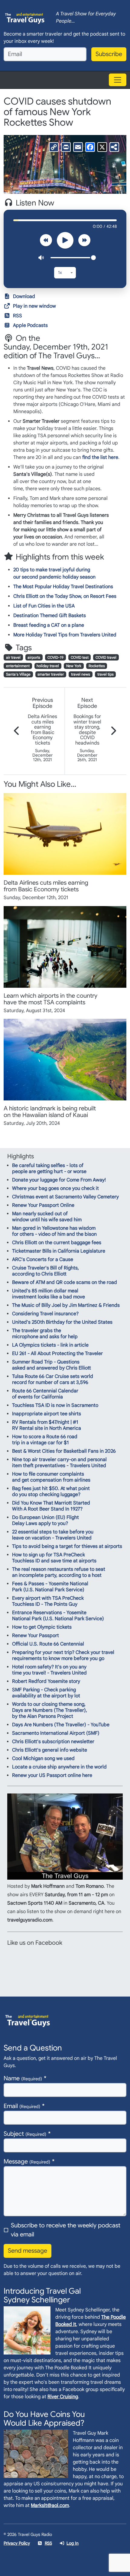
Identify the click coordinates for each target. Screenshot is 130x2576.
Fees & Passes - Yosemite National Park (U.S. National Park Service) (50, 1587)
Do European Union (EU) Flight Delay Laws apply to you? (45, 1520)
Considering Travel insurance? (45, 1314)
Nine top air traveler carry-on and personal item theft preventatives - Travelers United (59, 1463)
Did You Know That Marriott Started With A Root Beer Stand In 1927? (51, 1506)
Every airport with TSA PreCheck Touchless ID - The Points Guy (48, 1601)
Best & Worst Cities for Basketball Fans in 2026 (64, 1451)
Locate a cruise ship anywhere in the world (59, 1767)
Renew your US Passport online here (52, 1775)
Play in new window (34, 306)
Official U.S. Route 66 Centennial (48, 1644)
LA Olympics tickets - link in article (50, 1345)
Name (23, 2078)
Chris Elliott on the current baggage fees (57, 1243)
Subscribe (109, 54)
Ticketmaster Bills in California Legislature (59, 1251)
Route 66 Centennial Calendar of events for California (45, 1394)
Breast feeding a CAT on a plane (49, 625)
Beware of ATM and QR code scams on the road (65, 1282)
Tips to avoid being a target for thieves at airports (67, 1546)
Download (24, 297)
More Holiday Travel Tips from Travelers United (65, 635)
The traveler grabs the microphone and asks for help (45, 1334)
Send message (28, 2251)
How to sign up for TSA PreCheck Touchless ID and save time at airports (54, 1558)
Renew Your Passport (36, 1636)
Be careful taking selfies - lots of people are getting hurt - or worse (49, 1169)
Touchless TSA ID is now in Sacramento (55, 1405)
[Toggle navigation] (118, 80)
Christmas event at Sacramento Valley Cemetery (65, 1197)
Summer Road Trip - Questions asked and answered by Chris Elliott (52, 1365)
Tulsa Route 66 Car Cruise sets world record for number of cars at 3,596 (53, 1379)
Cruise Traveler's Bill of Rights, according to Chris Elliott (45, 1271)
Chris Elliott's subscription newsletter (53, 1742)
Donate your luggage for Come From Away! (59, 1180)
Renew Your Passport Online (43, 1205)
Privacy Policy (17, 2543)
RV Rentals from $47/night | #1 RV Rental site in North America (47, 1425)
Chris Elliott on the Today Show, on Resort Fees (65, 596)
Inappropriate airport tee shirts (47, 1414)
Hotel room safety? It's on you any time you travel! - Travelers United (49, 1670)
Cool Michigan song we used (43, 1759)
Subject (25, 2134)
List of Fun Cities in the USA (44, 606)
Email (22, 2106)
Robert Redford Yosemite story (46, 1681)
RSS (18, 316)
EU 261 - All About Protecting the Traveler (57, 1354)
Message (27, 2162)
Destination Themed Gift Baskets (50, 616)
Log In (73, 2543)
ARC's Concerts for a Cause (43, 1260)
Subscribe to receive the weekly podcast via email (66, 2230)
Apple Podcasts (30, 325)
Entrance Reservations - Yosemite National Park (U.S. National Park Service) (58, 1616)
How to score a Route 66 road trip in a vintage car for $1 (45, 1440)
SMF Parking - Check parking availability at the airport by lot (46, 1693)
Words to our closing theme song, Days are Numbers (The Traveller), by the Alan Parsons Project (50, 1710)
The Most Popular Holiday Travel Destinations (63, 587)
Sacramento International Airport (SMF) (56, 1733)
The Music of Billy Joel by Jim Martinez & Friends (66, 1305)
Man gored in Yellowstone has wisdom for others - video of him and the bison (54, 1231)
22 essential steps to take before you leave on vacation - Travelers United (53, 1535)
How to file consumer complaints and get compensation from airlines (51, 1477)
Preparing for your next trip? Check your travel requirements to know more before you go (63, 1655)
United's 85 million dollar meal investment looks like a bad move (49, 1294)
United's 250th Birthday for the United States (62, 1322)
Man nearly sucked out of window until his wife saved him (47, 1217)
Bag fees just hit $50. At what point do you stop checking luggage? (51, 1492)
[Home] (25, 18)
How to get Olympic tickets (42, 1627)
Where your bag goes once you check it (55, 1188)
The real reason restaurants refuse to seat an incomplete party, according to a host (59, 1572)
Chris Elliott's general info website (50, 1750)
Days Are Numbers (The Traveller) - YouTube (61, 1725)
